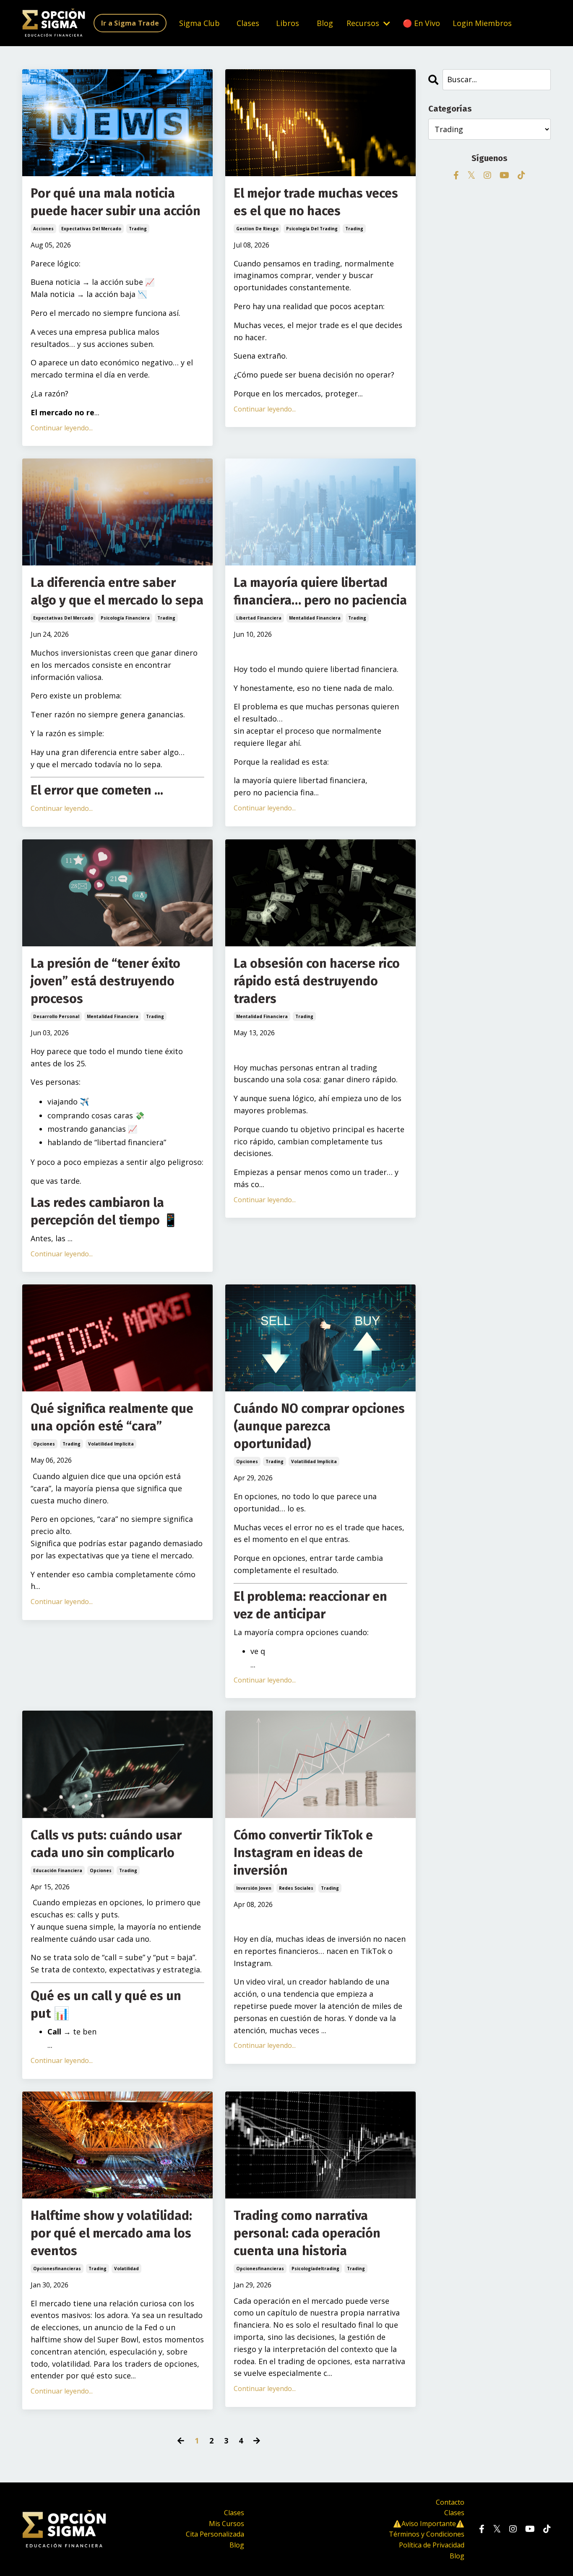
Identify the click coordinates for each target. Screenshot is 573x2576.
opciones (44, 1444)
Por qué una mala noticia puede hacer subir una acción (116, 202)
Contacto (450, 2502)
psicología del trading (312, 229)
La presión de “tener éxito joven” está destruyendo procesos (105, 981)
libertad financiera (259, 618)
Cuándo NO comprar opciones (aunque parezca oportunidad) (319, 1426)
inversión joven (254, 1888)
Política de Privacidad (432, 2545)
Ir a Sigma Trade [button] (130, 23)
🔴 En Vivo (421, 23)
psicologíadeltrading (315, 2269)
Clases (248, 23)
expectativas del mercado (91, 229)
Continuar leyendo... (62, 428)
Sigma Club (199, 23)
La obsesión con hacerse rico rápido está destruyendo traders (317, 981)
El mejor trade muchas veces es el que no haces (316, 202)
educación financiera (58, 1870)
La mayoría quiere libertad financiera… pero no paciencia (320, 591)
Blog (325, 23)
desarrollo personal (56, 1016)
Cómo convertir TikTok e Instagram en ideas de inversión (303, 1853)
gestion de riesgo (257, 229)
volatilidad (126, 2269)
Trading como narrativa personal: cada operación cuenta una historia (307, 2233)
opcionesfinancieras (57, 2269)
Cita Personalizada (215, 2534)
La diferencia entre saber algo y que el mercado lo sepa (117, 591)
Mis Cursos (227, 2524)
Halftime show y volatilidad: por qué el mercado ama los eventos (111, 2233)
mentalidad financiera (315, 618)
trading (138, 229)
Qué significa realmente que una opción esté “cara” (112, 1417)
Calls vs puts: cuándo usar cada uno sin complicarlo (106, 1844)
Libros (288, 23)
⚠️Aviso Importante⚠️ (429, 2524)
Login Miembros (482, 23)
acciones (43, 229)
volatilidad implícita (111, 1444)
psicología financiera (125, 618)
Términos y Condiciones (427, 2534)
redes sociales (296, 1888)
